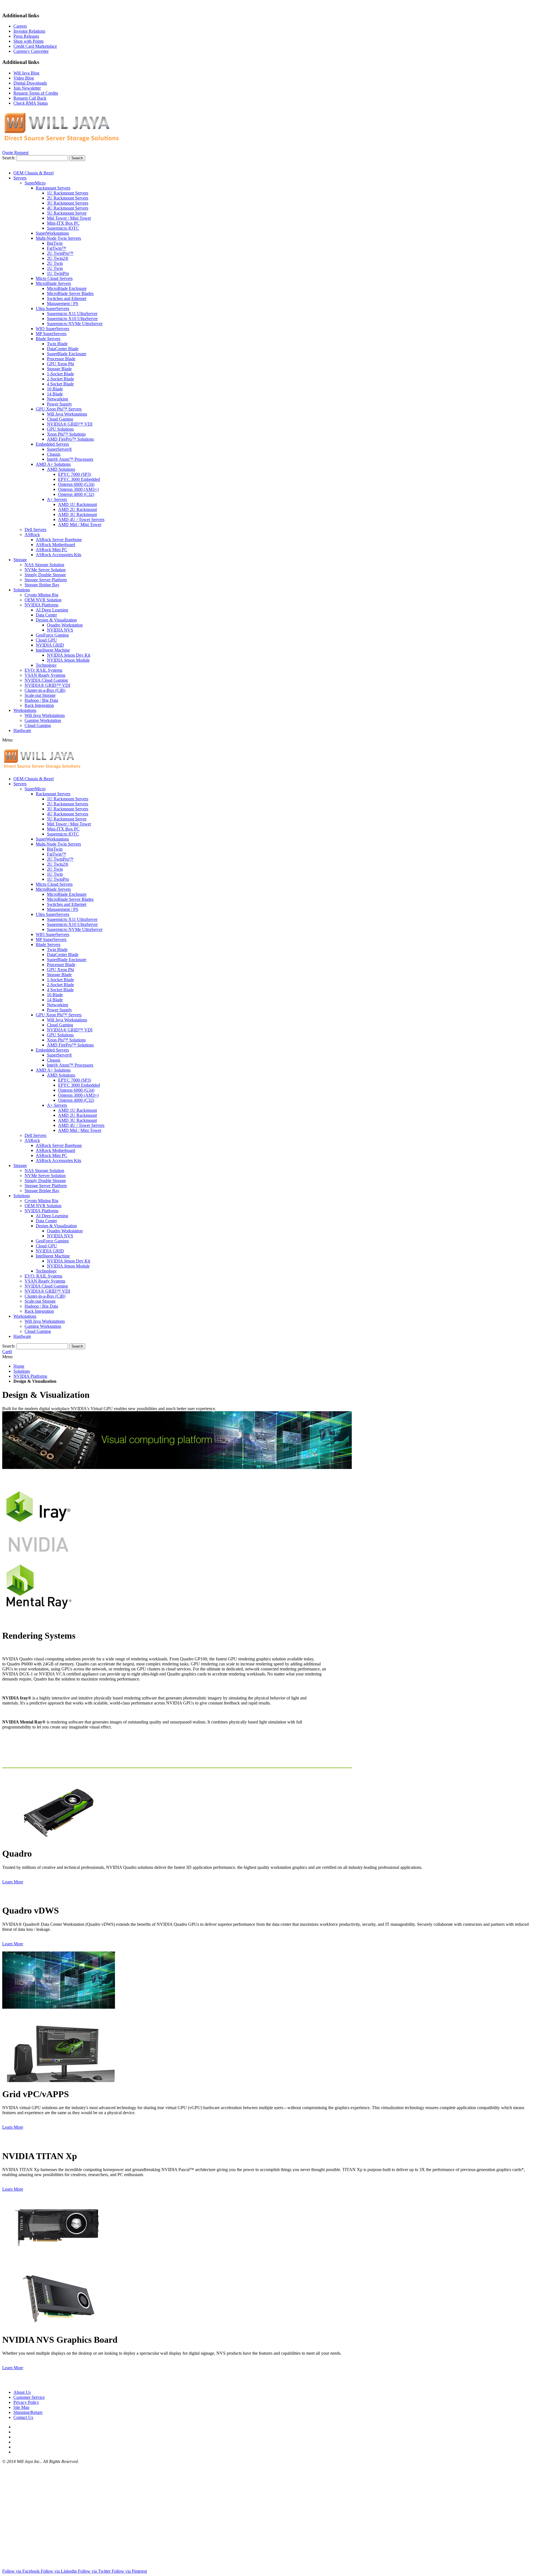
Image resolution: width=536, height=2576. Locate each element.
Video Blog (24, 78)
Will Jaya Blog (26, 73)
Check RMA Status (31, 103)
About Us (22, 2392)
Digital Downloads (30, 83)
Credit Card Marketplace (35, 46)
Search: (9, 158)
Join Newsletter (27, 88)
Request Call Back (30, 98)
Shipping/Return (28, 2412)
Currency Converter (31, 51)
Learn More (13, 1882)
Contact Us (23, 2417)
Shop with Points (28, 41)
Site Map (21, 2407)
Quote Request (15, 153)
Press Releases (26, 36)
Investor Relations (29, 31)
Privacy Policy (26, 2402)
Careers (20, 26)
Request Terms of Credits (36, 93)
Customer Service (29, 2397)
